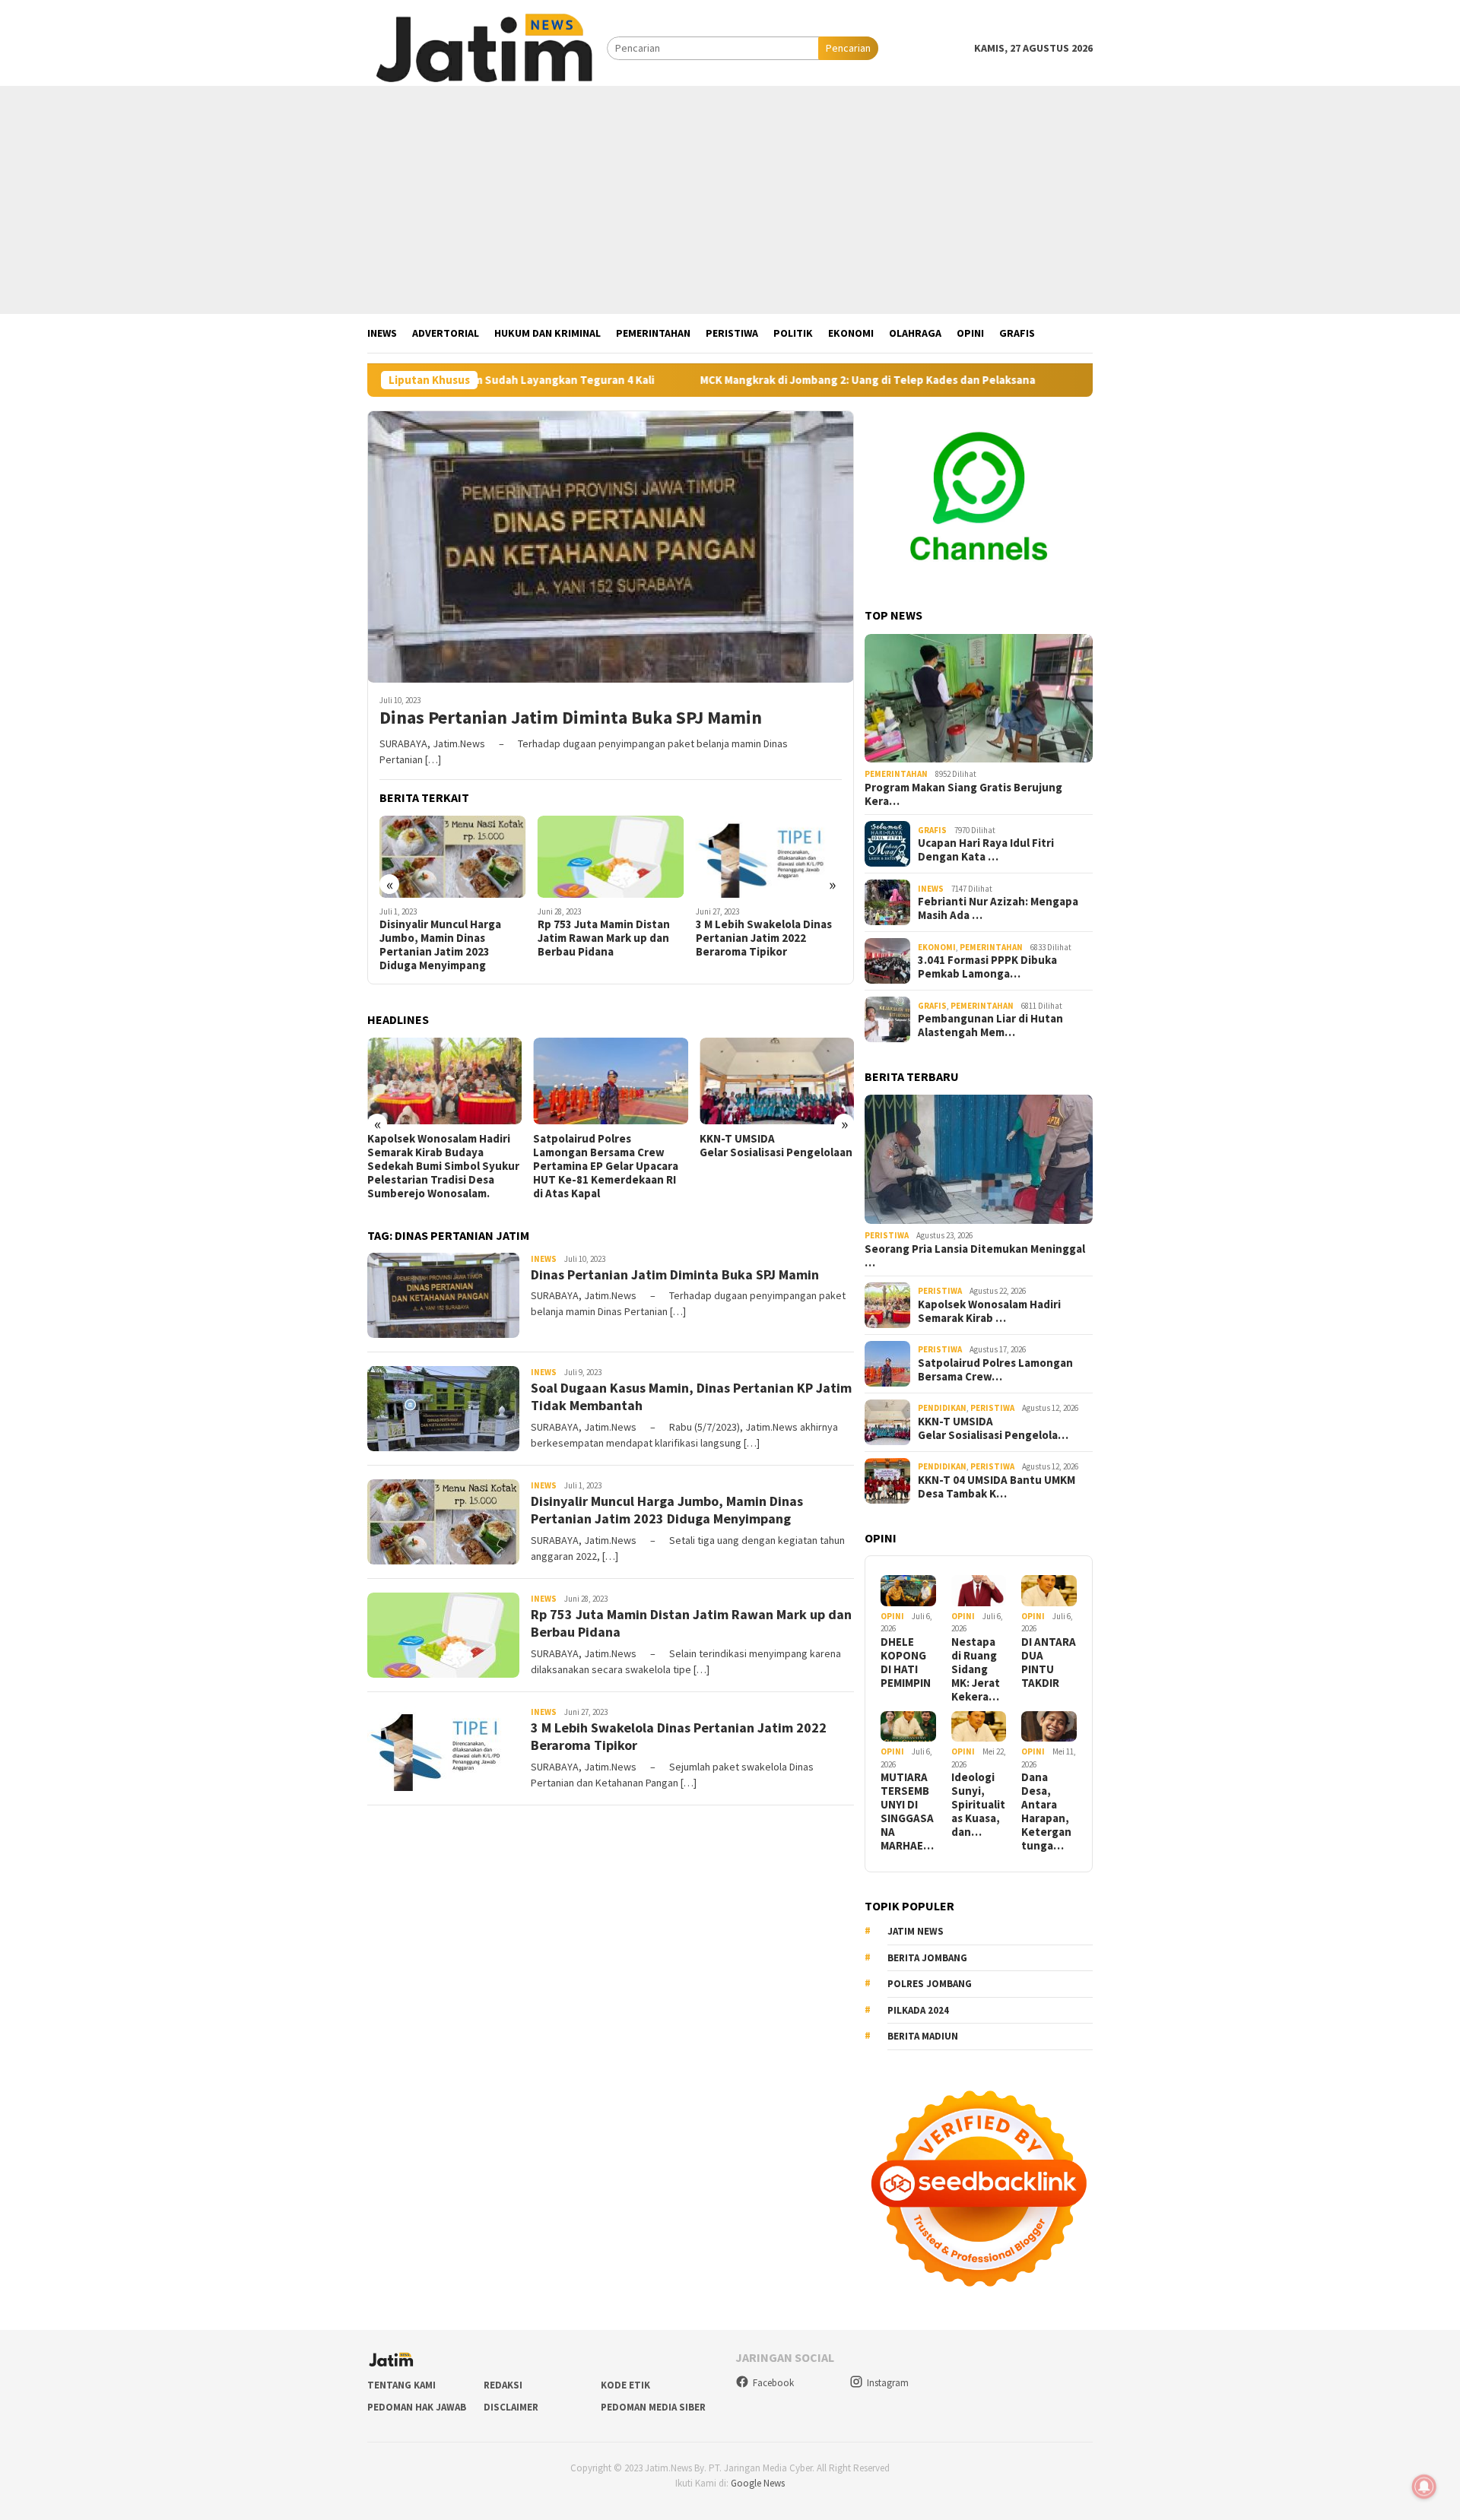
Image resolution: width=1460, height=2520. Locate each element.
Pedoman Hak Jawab (417, 2407)
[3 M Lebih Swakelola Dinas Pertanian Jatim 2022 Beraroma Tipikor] (611, 857)
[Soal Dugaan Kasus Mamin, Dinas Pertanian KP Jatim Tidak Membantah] (769, 857)
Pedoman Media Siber (653, 2407)
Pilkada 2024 (918, 2010)
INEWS (544, 1259)
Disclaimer (511, 2407)
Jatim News (916, 1931)
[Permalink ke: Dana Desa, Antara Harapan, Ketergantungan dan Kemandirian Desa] (1049, 1727)
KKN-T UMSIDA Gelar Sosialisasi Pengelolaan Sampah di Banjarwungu (610, 1146)
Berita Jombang (927, 1958)
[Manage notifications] (1424, 2487)
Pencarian (848, 48)
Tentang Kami (401, 2385)
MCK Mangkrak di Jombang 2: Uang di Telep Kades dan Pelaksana (730, 380)
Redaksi (503, 2385)
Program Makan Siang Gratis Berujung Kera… (963, 794)
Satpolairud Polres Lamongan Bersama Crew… (995, 1370)
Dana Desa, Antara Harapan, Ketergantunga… (1046, 1812)
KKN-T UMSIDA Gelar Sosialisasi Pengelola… (993, 1428)
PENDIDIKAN (942, 1408)
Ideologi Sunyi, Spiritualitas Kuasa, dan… (978, 1805)
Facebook (773, 2383)
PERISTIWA (887, 1235)
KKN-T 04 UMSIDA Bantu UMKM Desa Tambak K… (997, 1487)
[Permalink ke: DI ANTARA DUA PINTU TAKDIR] (1049, 1591)
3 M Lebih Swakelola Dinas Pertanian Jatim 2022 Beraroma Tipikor (606, 938)
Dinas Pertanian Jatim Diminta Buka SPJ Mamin (571, 718)
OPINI (892, 1616)
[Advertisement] (730, 200)
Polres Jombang (930, 1984)
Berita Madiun (923, 2036)
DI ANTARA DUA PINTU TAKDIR (1049, 1663)
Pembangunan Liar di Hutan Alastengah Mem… (990, 1025)
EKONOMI (937, 947)
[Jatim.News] (487, 47)
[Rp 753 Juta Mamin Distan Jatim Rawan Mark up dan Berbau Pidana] (453, 857)
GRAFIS (932, 830)
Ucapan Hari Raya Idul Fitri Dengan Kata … (986, 850)
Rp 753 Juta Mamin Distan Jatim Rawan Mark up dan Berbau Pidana (446, 938)
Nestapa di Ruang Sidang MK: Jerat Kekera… (976, 1669)
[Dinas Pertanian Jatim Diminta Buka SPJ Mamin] (611, 547)
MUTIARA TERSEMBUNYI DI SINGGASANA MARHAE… (907, 1812)
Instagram (888, 2383)
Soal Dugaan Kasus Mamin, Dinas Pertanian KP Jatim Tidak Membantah (765, 938)
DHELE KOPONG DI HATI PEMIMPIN (906, 1663)
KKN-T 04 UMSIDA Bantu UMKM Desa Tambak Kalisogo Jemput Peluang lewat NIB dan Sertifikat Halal (774, 1159)
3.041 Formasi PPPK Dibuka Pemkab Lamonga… (987, 967)
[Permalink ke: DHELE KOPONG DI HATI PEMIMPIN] (908, 1591)
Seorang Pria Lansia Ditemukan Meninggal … (975, 1256)
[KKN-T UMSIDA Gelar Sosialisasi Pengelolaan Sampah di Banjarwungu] (610, 1081)
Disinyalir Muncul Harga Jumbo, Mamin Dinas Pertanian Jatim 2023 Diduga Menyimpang (667, 1510)
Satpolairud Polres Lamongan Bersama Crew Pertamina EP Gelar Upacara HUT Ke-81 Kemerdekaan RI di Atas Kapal (440, 1166)
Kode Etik (625, 2385)
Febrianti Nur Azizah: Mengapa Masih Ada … (998, 908)
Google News (758, 2483)
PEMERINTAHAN (896, 774)
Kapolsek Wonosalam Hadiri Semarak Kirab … (989, 1311)
